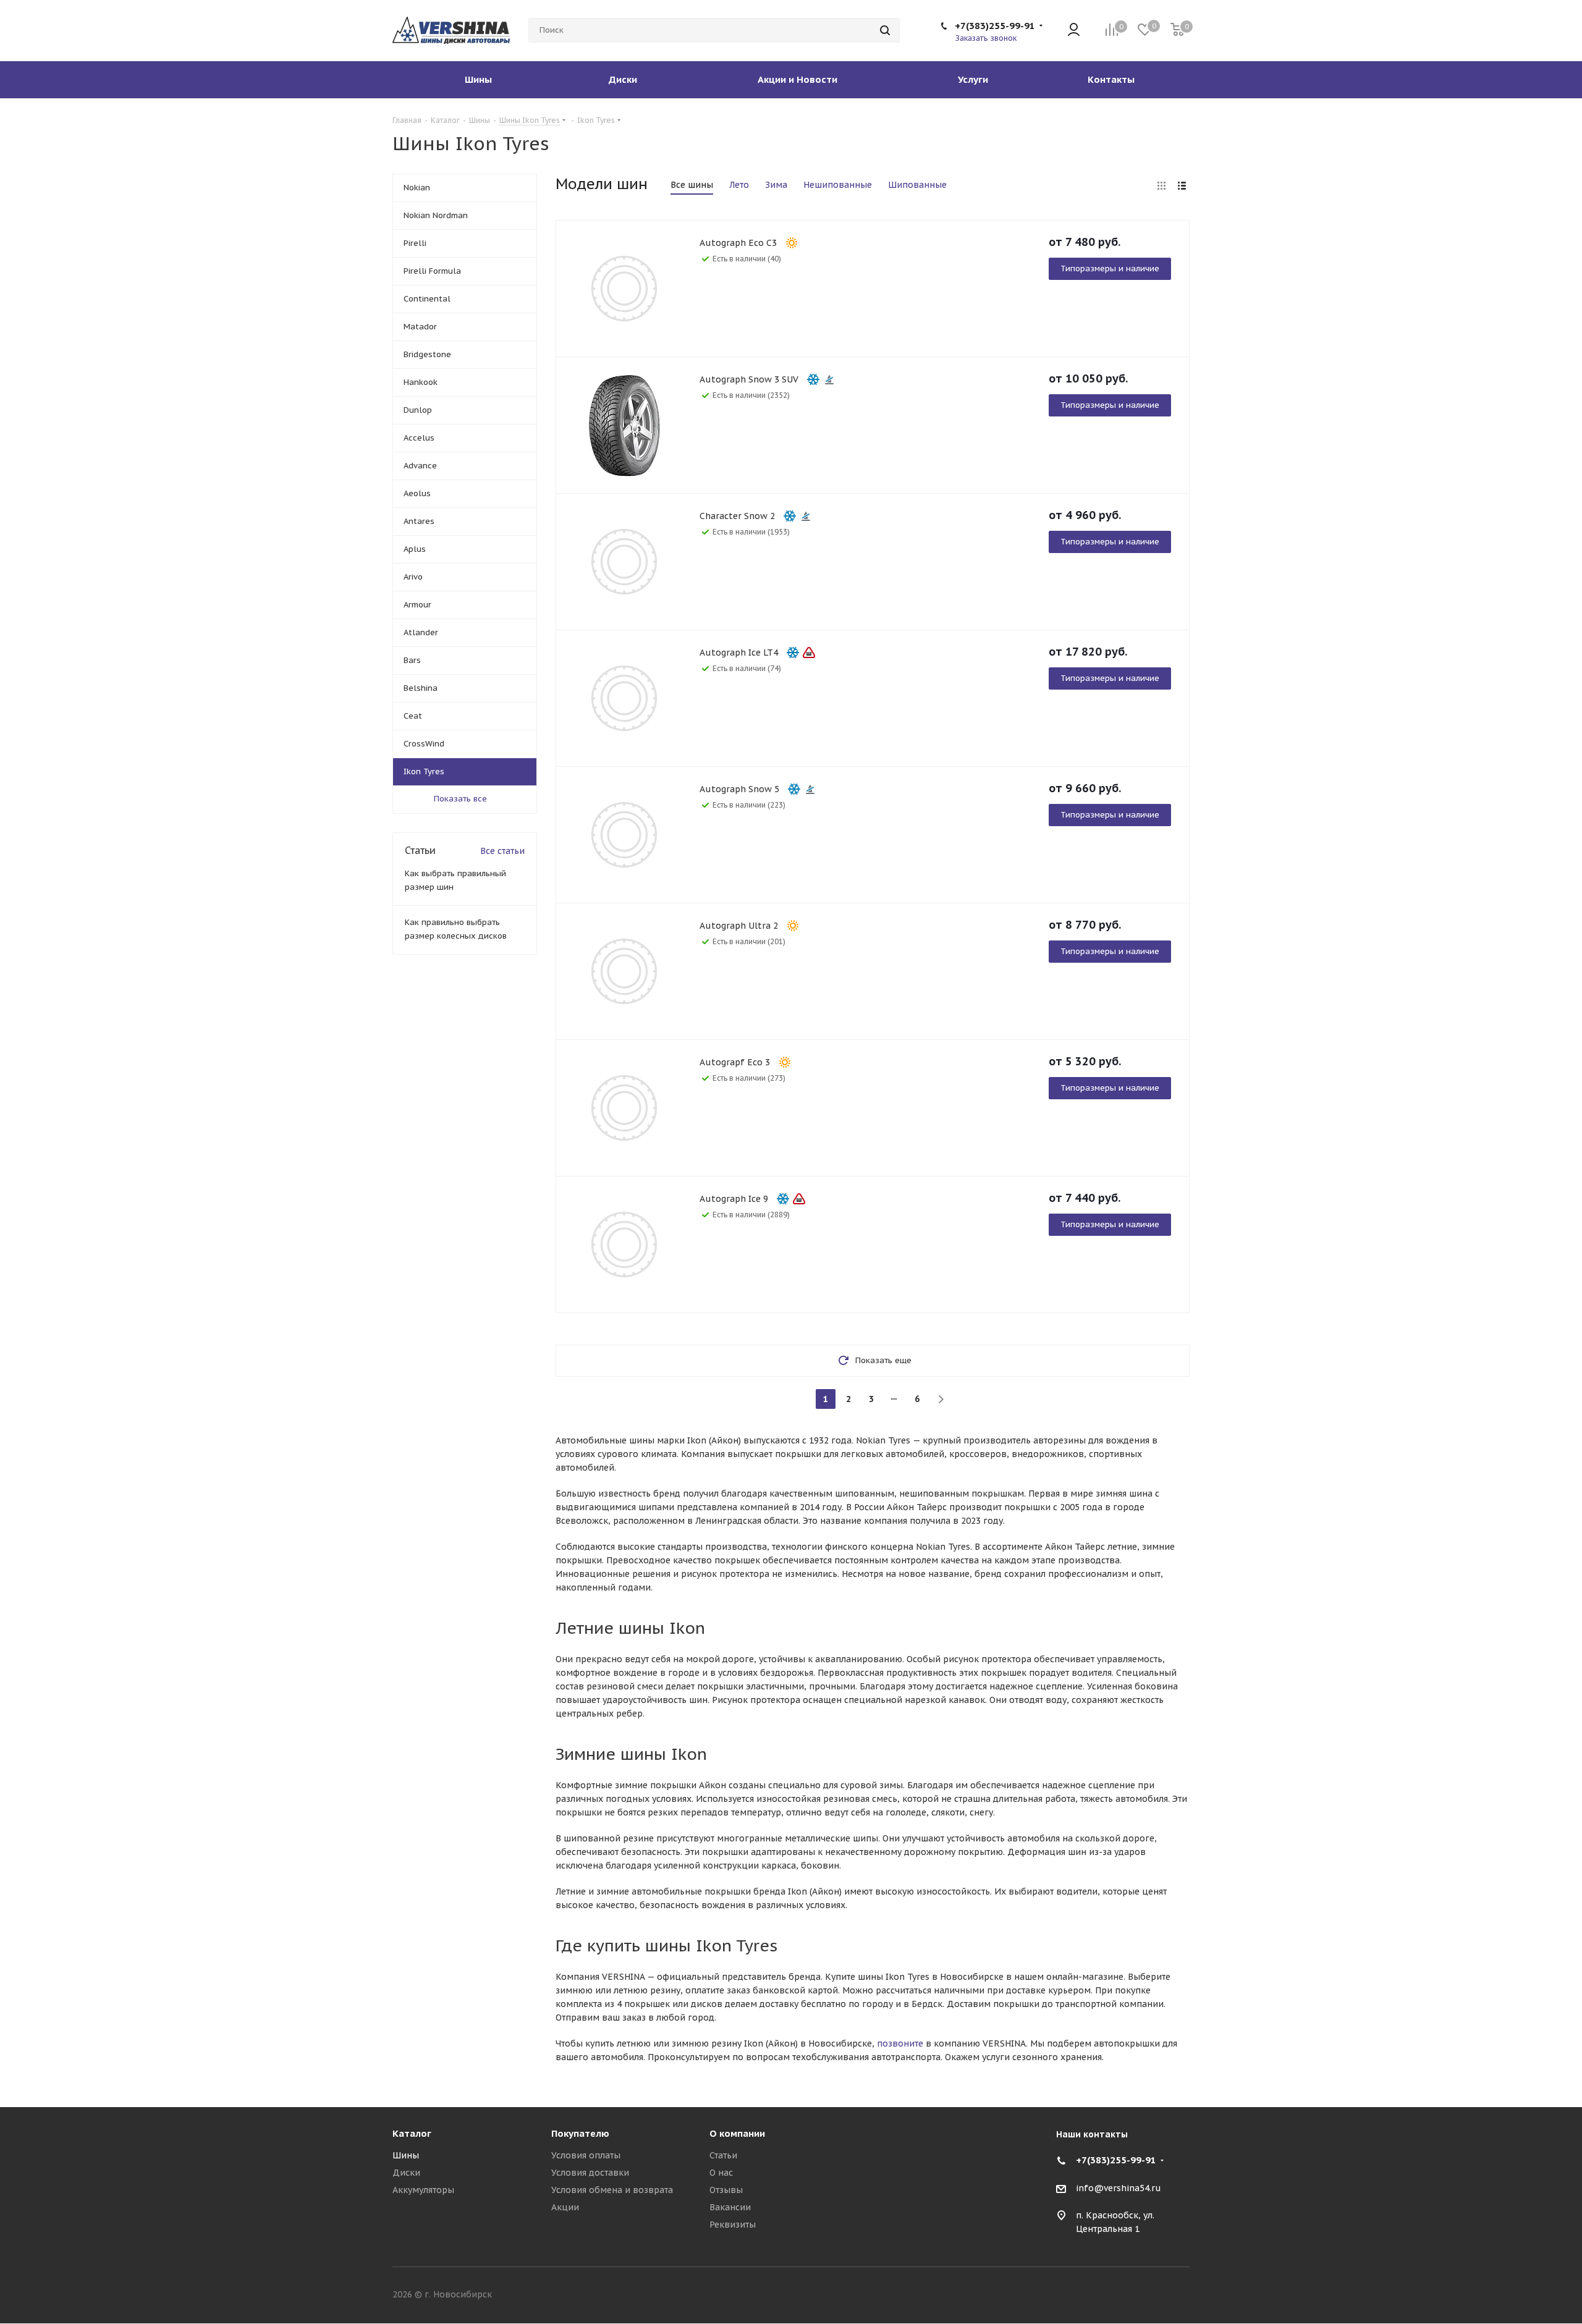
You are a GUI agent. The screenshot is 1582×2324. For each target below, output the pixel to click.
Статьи (723, 2155)
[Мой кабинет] (1074, 31)
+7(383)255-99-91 (995, 26)
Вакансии (730, 2207)
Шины (406, 2155)
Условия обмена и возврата (612, 2190)
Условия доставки (590, 2173)
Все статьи (502, 851)
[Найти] (885, 30)
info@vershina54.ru (1119, 2188)
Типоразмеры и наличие (1110, 268)
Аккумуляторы (423, 2190)
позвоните (900, 2043)
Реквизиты (733, 2225)
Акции (565, 2207)
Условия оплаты (586, 2155)
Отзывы (726, 2190)
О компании (737, 2133)
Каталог (412, 2133)
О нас (721, 2173)
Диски (406, 2173)
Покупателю (580, 2133)
